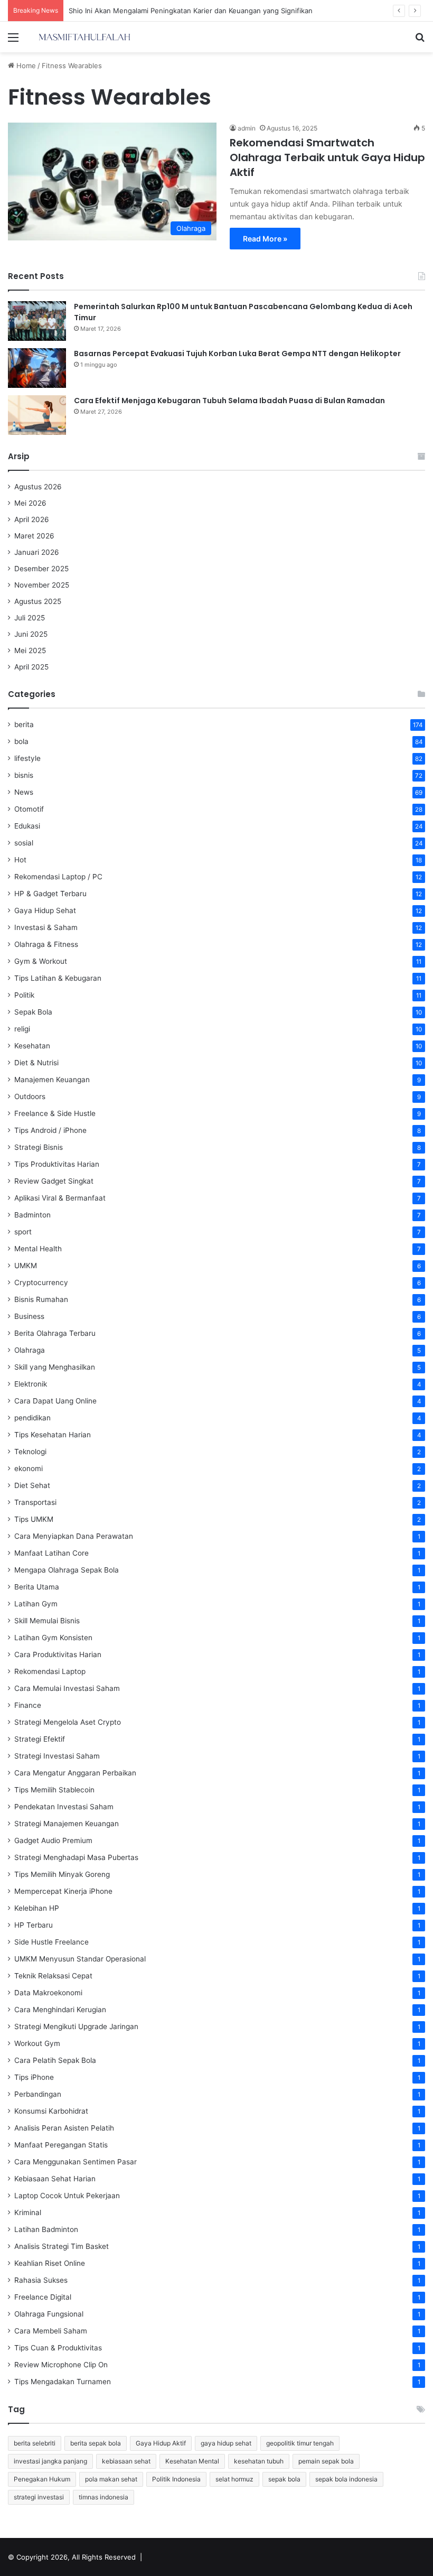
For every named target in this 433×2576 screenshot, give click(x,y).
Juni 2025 (31, 634)
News (24, 792)
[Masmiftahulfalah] (84, 37)
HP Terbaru (34, 1925)
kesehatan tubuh (259, 2461)
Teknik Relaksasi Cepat (53, 1976)
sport (23, 1232)
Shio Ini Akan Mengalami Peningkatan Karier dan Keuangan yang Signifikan (191, 11)
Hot (20, 860)
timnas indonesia (103, 2497)
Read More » (265, 239)
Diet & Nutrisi (36, 1063)
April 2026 (32, 519)
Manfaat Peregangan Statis (61, 2145)
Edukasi (27, 826)
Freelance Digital (43, 2297)
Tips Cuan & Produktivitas (58, 2348)
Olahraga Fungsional (49, 2314)
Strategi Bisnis (39, 1147)
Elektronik (31, 1384)
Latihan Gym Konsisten (53, 1638)
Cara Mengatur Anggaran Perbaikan (75, 1773)
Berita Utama (37, 1587)
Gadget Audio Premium (53, 1840)
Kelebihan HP (37, 1908)
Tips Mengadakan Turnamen (63, 2382)
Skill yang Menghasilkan (55, 1367)
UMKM (26, 1266)
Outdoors (30, 1096)
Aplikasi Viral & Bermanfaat (60, 1198)
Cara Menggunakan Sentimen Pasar (76, 2162)
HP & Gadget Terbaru (50, 894)
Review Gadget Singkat (54, 1181)
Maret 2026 (34, 536)
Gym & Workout (41, 961)
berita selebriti (35, 2443)
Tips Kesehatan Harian (53, 1435)
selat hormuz (234, 2479)
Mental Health (38, 1249)
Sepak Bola (33, 1012)
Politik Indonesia (176, 2479)
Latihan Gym (36, 1604)
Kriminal (28, 2212)
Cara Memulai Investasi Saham (67, 1688)
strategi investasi (39, 2497)
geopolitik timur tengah (300, 2443)
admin (247, 128)
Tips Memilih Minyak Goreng (62, 1874)
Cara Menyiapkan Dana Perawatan (74, 1536)
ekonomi (29, 1468)
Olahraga (30, 1350)
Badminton (32, 1215)
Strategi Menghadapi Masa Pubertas (76, 1857)
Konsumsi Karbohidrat (51, 2111)
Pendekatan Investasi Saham (64, 1807)
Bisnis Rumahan (41, 1299)
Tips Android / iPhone (50, 1130)
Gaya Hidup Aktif (161, 2443)
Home (25, 66)
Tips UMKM (34, 1519)
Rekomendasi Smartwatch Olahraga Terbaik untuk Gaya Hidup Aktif (327, 157)
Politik (24, 995)
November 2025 (42, 585)
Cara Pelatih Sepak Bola (55, 2060)
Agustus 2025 (38, 601)
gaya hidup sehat (226, 2443)
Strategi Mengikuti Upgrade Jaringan (76, 2026)
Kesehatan (32, 1046)
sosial (24, 843)
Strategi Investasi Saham (57, 1756)
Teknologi (30, 1452)
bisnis (24, 775)
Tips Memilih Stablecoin (54, 1790)
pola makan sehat (111, 2479)
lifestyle (27, 758)
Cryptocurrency (41, 1282)
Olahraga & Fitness (46, 944)
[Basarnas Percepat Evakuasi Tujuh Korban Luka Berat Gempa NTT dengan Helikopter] (37, 368)
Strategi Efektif (40, 1739)
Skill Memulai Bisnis (47, 1621)
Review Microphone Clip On (61, 2365)
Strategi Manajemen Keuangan (67, 1824)
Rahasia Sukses (41, 2280)
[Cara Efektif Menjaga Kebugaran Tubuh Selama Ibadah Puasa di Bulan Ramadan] (37, 415)
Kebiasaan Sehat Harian (55, 2179)
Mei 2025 (30, 650)
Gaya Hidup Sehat (45, 910)
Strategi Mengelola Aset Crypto (68, 1722)
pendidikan (32, 1418)
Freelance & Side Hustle (55, 1113)
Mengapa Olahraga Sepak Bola (67, 1570)
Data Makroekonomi (48, 1993)
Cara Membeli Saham (51, 2331)
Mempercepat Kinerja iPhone (63, 1891)
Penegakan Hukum (42, 2479)
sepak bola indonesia (346, 2479)
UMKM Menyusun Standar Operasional (80, 1959)
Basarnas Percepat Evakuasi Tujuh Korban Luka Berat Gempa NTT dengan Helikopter (237, 354)
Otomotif (29, 809)
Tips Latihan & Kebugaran (58, 978)
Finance (28, 1705)
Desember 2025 (41, 569)
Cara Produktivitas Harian (58, 1654)
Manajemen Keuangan (52, 1080)
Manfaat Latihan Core (51, 1553)
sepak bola (284, 2479)
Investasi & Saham (46, 927)
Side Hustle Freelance (51, 1942)
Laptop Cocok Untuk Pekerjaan (67, 2196)
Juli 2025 (30, 618)
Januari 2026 (37, 552)
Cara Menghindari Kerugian (60, 2010)
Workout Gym (37, 2043)
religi (22, 1029)
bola (21, 741)
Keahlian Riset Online (50, 2263)
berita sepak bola (96, 2443)
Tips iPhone (34, 2077)
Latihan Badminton (46, 2229)
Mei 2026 (30, 503)
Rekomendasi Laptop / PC (58, 877)
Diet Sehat (32, 1485)
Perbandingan (38, 2094)
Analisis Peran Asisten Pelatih (64, 2128)
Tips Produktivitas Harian (57, 1164)
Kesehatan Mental (192, 2461)
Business (29, 1316)
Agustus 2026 (38, 487)
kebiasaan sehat (126, 2461)
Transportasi (35, 1502)
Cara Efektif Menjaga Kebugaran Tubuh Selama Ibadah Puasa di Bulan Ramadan (229, 401)
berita (24, 724)
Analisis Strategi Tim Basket (62, 2246)
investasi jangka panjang (50, 2461)
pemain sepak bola (326, 2461)
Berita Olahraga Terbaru (55, 1333)
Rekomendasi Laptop (50, 1671)
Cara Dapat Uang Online (55, 1401)
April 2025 (31, 667)
